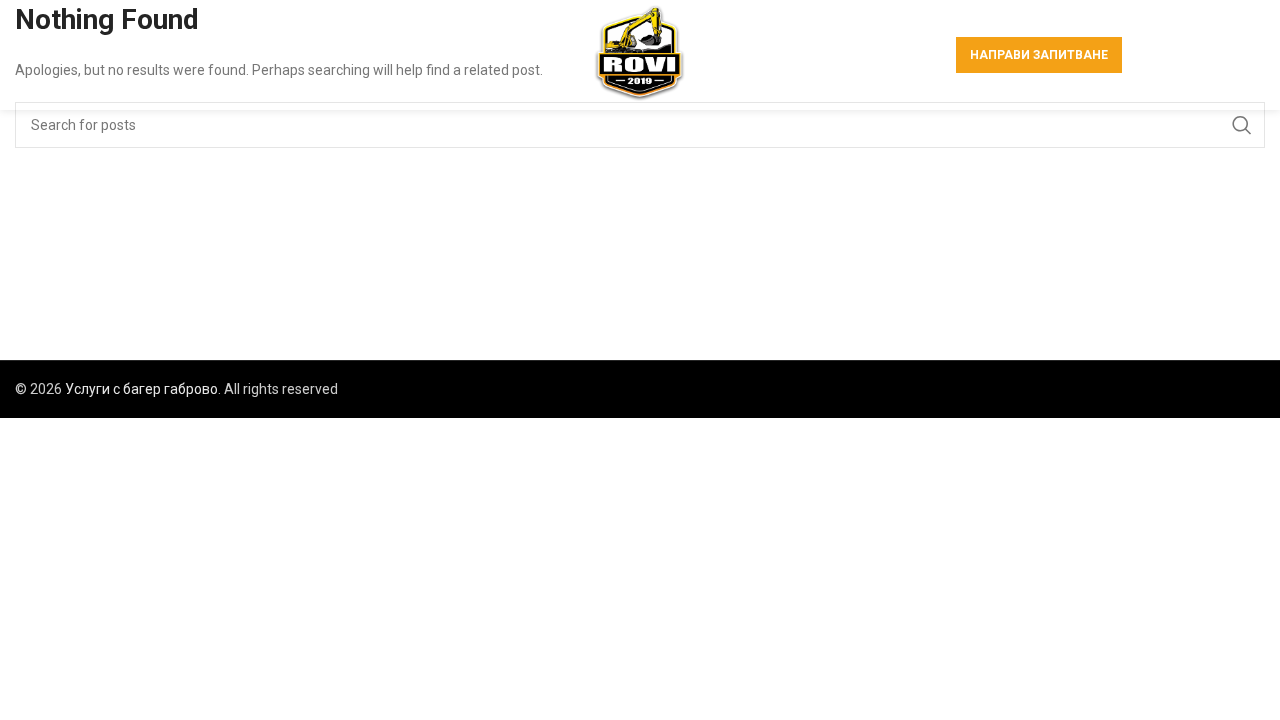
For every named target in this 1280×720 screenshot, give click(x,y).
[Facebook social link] (1152, 55)
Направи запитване (1039, 55)
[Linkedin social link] (1227, 55)
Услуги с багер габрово (141, 389)
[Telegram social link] (1252, 55)
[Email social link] (1176, 55)
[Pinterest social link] (1202, 55)
